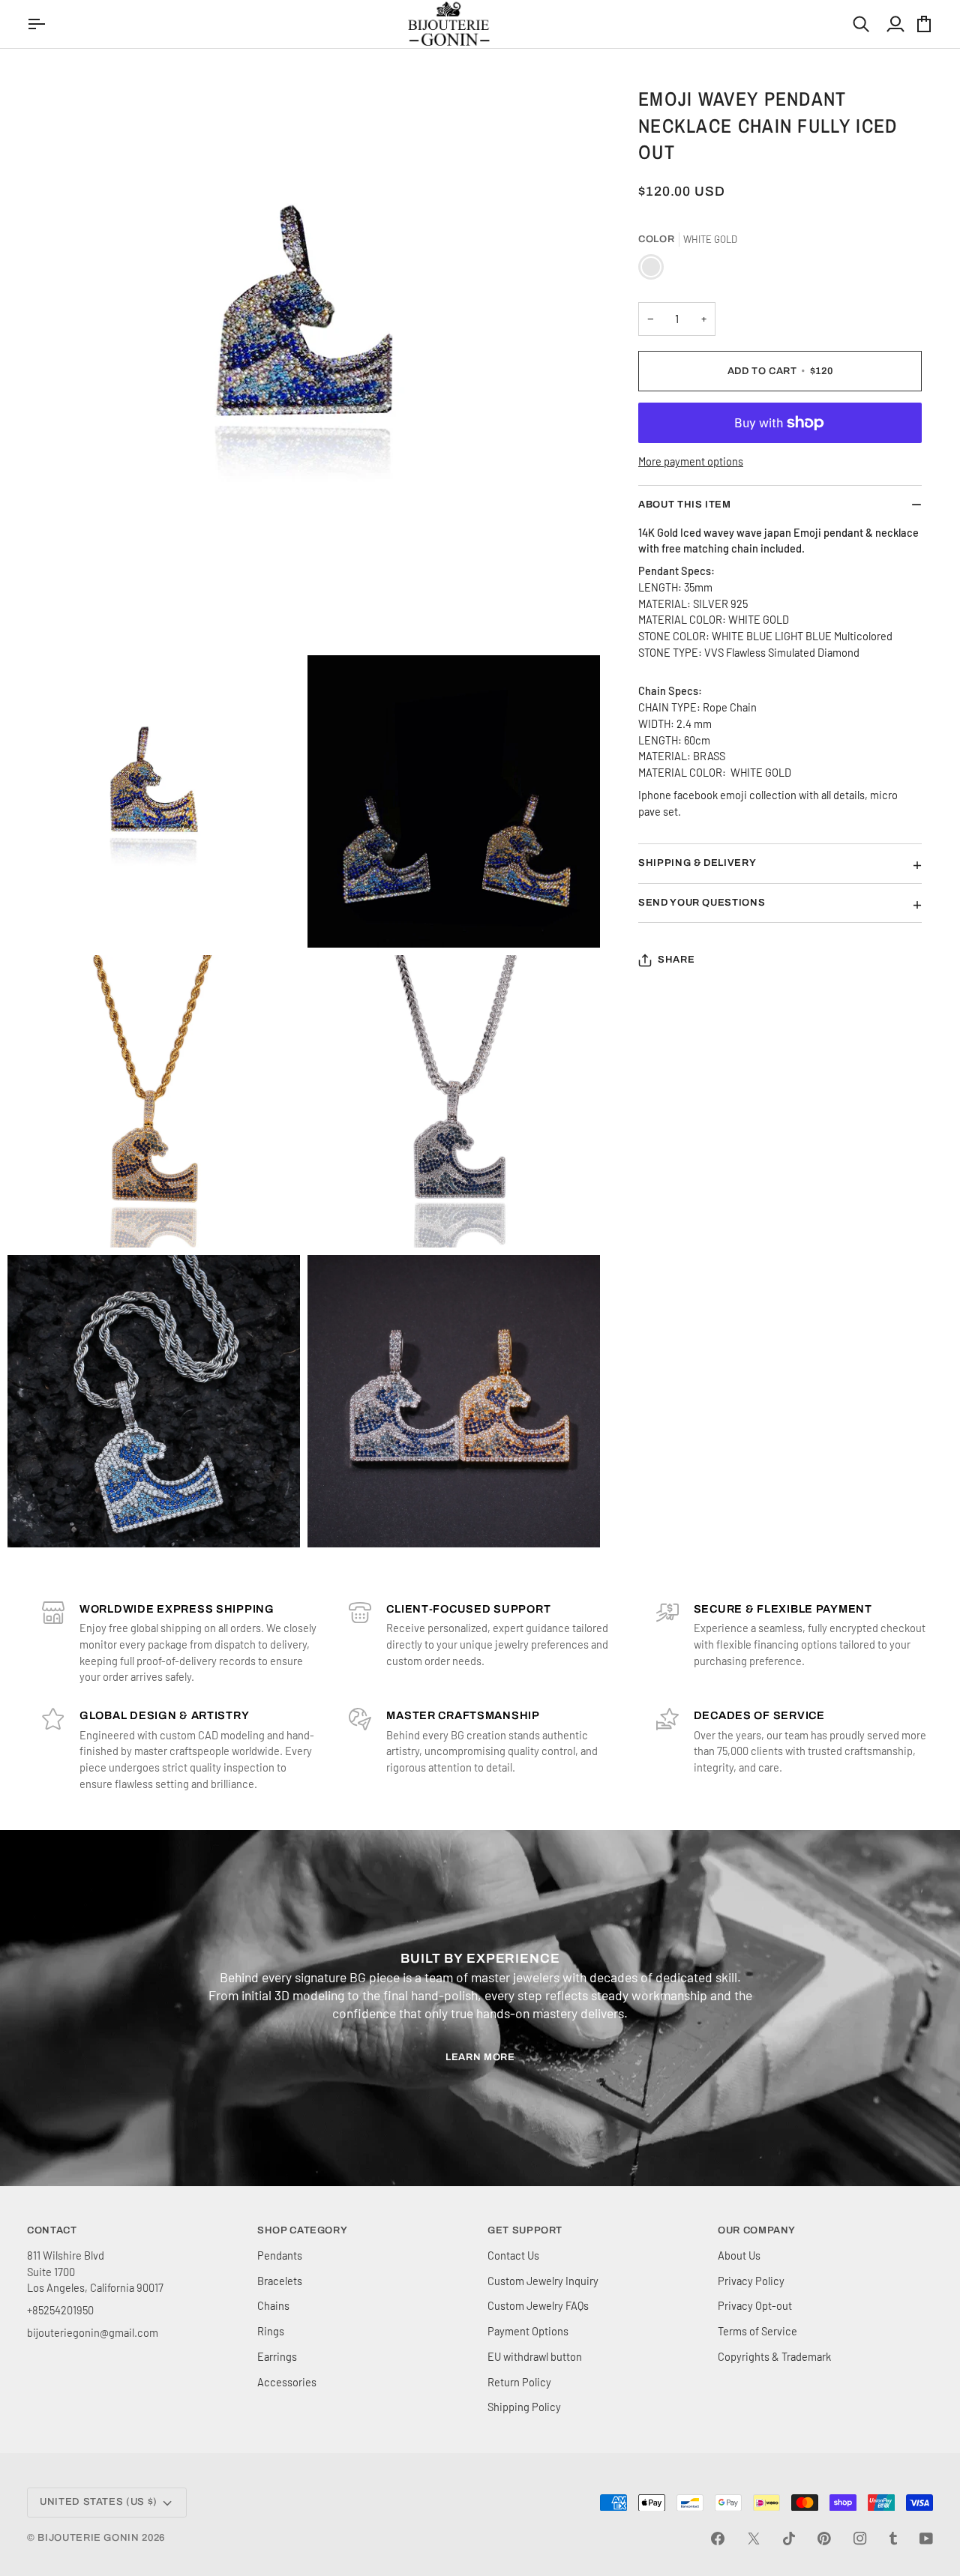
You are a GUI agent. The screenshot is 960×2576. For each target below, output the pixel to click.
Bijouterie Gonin (88, 2538)
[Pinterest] (824, 2539)
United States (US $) (99, 2502)
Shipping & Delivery (697, 863)
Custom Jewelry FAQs (538, 2305)
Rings (271, 2331)
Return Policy (519, 2382)
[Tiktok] (789, 2539)
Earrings (277, 2356)
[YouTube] (926, 2539)
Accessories (287, 2382)
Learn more (480, 2057)
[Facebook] (718, 2539)
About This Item (685, 505)
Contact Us (513, 2255)
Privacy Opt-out (755, 2305)
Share (676, 960)
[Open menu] (38, 24)
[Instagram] (860, 2539)
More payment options (691, 461)
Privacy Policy (751, 2281)
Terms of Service (757, 2331)
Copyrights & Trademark (774, 2356)
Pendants (280, 2255)
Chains (273, 2305)
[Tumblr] (893, 2539)
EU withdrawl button (535, 2356)
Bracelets (280, 2281)
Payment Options (528, 2331)
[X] (754, 2539)
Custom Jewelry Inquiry (543, 2281)
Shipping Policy (524, 2407)
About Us (739, 2255)
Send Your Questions (702, 903)
